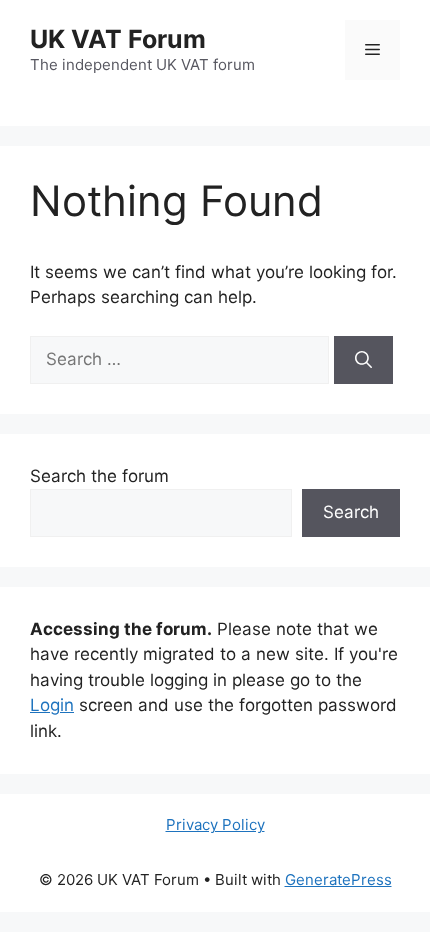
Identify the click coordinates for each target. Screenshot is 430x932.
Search (351, 512)
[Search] (363, 360)
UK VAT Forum (118, 39)
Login (52, 705)
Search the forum (99, 476)
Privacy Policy (215, 824)
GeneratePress (338, 879)
